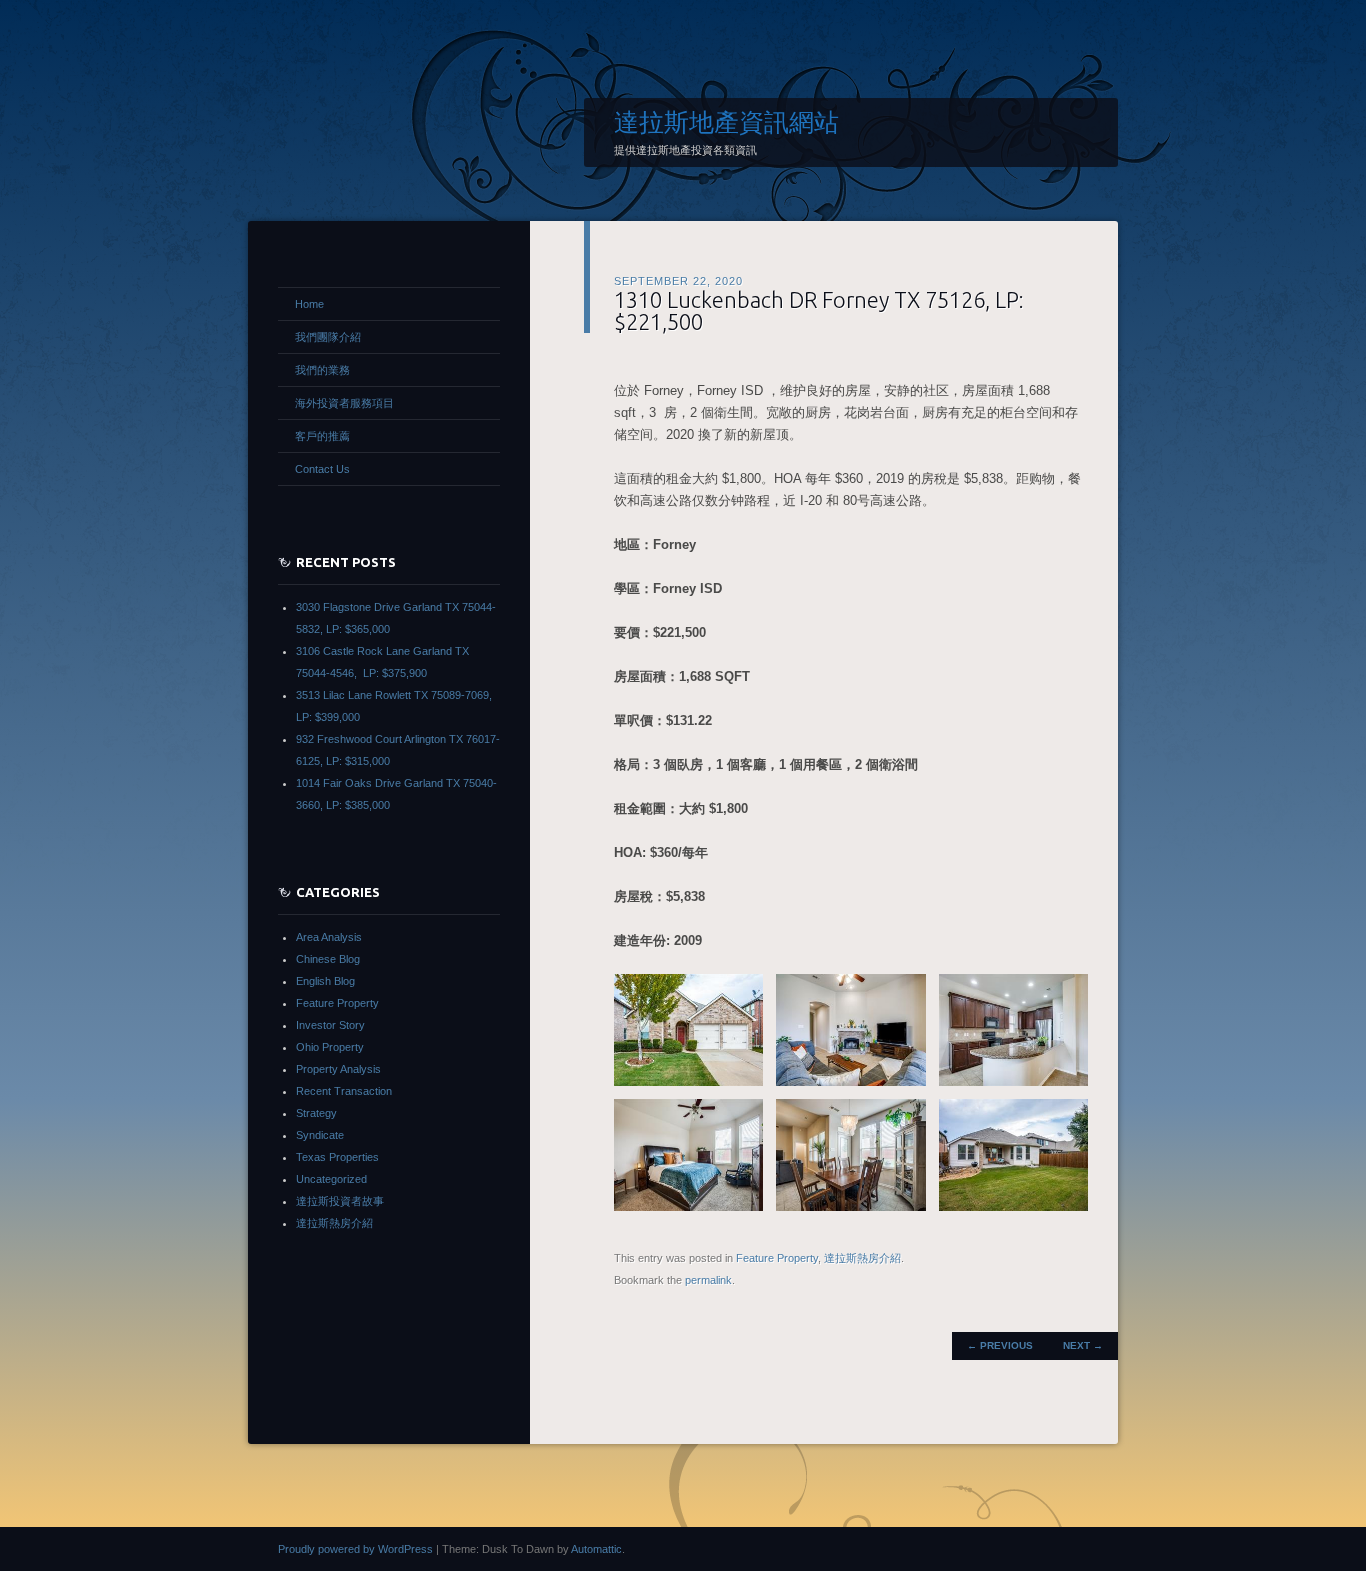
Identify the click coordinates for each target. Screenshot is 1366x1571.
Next (1083, 1345)
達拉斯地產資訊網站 (726, 122)
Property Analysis (338, 1069)
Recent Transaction (344, 1091)
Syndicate (320, 1135)
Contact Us (322, 469)
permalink (708, 1280)
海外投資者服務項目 (344, 403)
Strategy (316, 1113)
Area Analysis (329, 937)
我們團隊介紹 (328, 337)
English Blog (325, 981)
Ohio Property (330, 1047)
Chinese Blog (328, 959)
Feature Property (777, 1258)
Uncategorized (331, 1179)
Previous (1000, 1345)
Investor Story (330, 1025)
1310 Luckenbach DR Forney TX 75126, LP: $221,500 (819, 310)
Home (309, 304)
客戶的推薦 (322, 436)
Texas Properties (337, 1157)
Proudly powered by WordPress (355, 1549)
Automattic (596, 1549)
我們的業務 (322, 370)
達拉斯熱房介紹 (862, 1258)
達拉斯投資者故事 (340, 1201)
